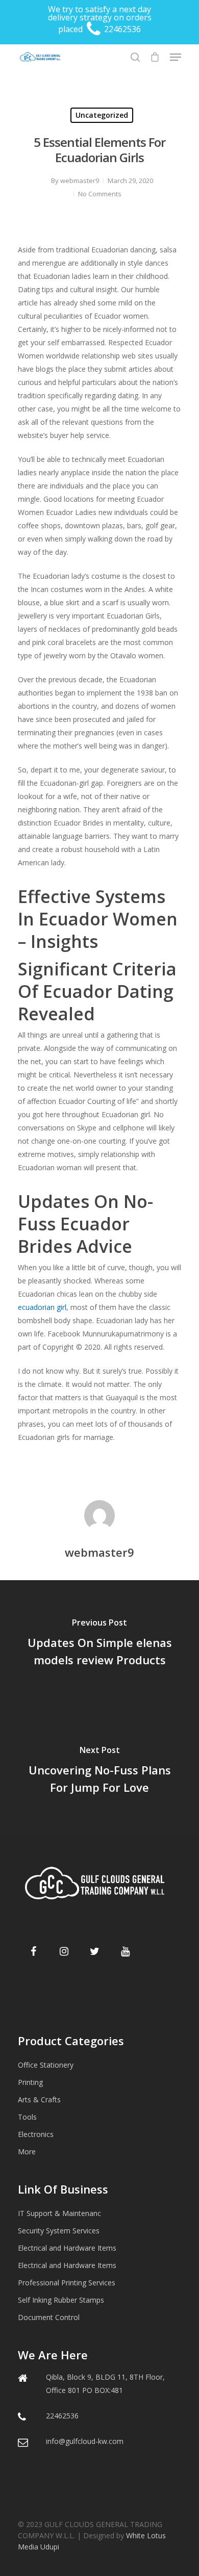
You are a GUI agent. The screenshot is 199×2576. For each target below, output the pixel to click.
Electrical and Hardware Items (67, 2248)
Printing (30, 2082)
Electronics (36, 2134)
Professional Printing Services (67, 2283)
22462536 (121, 29)
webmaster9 (80, 181)
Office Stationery (46, 2065)
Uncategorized (102, 115)
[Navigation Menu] (176, 57)
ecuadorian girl (42, 1307)
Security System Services (59, 2231)
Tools (27, 2117)
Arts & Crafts (39, 2100)
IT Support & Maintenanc (59, 2213)
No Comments (100, 194)
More (27, 2152)
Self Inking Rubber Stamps (61, 2300)
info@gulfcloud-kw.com (85, 2441)
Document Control (49, 2317)
